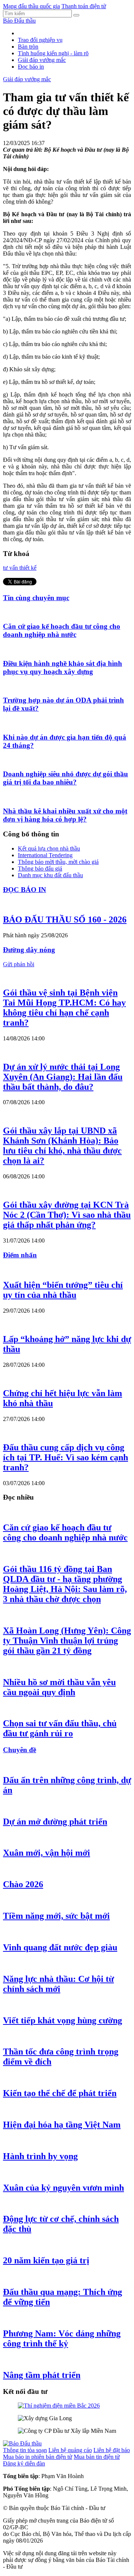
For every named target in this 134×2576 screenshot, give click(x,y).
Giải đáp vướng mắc (42, 60)
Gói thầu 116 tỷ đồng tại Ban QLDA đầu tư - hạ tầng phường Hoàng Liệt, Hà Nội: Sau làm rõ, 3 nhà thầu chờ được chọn (65, 1584)
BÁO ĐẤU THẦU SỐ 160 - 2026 (65, 919)
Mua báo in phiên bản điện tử (38, 2457)
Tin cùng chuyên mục (36, 598)
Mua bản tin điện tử (97, 2457)
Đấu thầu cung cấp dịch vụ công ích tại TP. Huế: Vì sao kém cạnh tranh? (66, 1457)
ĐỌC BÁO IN (25, 890)
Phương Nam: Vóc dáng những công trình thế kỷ (62, 2338)
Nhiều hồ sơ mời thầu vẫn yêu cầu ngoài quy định (59, 1687)
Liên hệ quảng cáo (70, 2450)
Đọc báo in (31, 67)
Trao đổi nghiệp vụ (40, 40)
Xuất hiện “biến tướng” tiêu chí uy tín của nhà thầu (63, 1290)
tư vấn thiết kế (20, 568)
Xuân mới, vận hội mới (47, 1853)
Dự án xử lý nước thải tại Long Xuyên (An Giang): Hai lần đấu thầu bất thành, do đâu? (63, 1077)
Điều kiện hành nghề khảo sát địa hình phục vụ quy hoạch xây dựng (63, 667)
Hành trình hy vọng (40, 2156)
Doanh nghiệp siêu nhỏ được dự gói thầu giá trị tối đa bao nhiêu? (66, 778)
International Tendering (45, 855)
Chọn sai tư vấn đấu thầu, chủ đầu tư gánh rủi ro (60, 1728)
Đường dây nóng (29, 950)
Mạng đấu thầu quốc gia (31, 6)
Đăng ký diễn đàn (24, 2463)
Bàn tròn (28, 47)
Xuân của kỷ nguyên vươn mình (63, 2188)
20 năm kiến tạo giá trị (46, 2260)
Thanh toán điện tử (84, 6)
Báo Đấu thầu (19, 21)
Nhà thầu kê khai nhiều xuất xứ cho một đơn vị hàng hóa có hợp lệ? (65, 815)
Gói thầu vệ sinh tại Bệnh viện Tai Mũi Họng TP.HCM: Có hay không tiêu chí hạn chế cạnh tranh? (64, 1008)
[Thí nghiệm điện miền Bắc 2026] (59, 2406)
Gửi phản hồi (19, 964)
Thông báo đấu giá (40, 868)
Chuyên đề (20, 1750)
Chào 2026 (23, 1884)
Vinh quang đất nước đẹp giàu (60, 1947)
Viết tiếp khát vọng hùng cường (63, 2020)
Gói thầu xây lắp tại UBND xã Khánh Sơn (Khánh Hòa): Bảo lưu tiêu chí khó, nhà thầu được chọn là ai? (62, 1146)
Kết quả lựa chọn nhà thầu (49, 848)
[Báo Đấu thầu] (22, 2443)
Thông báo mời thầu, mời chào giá (58, 862)
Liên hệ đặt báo (112, 2450)
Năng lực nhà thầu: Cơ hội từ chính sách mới (58, 1984)
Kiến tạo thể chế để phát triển (60, 2093)
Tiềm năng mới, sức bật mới (56, 1916)
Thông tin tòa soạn (25, 2450)
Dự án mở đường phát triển (55, 1822)
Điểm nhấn (20, 1255)
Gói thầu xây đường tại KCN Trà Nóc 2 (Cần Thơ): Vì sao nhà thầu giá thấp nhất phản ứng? (67, 1215)
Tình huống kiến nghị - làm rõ (53, 53)
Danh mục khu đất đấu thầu (50, 875)
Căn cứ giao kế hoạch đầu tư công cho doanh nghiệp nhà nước (62, 630)
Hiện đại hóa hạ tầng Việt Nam (62, 2125)
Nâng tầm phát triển (42, 2375)
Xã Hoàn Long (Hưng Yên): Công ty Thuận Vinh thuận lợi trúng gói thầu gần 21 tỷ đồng (67, 1641)
